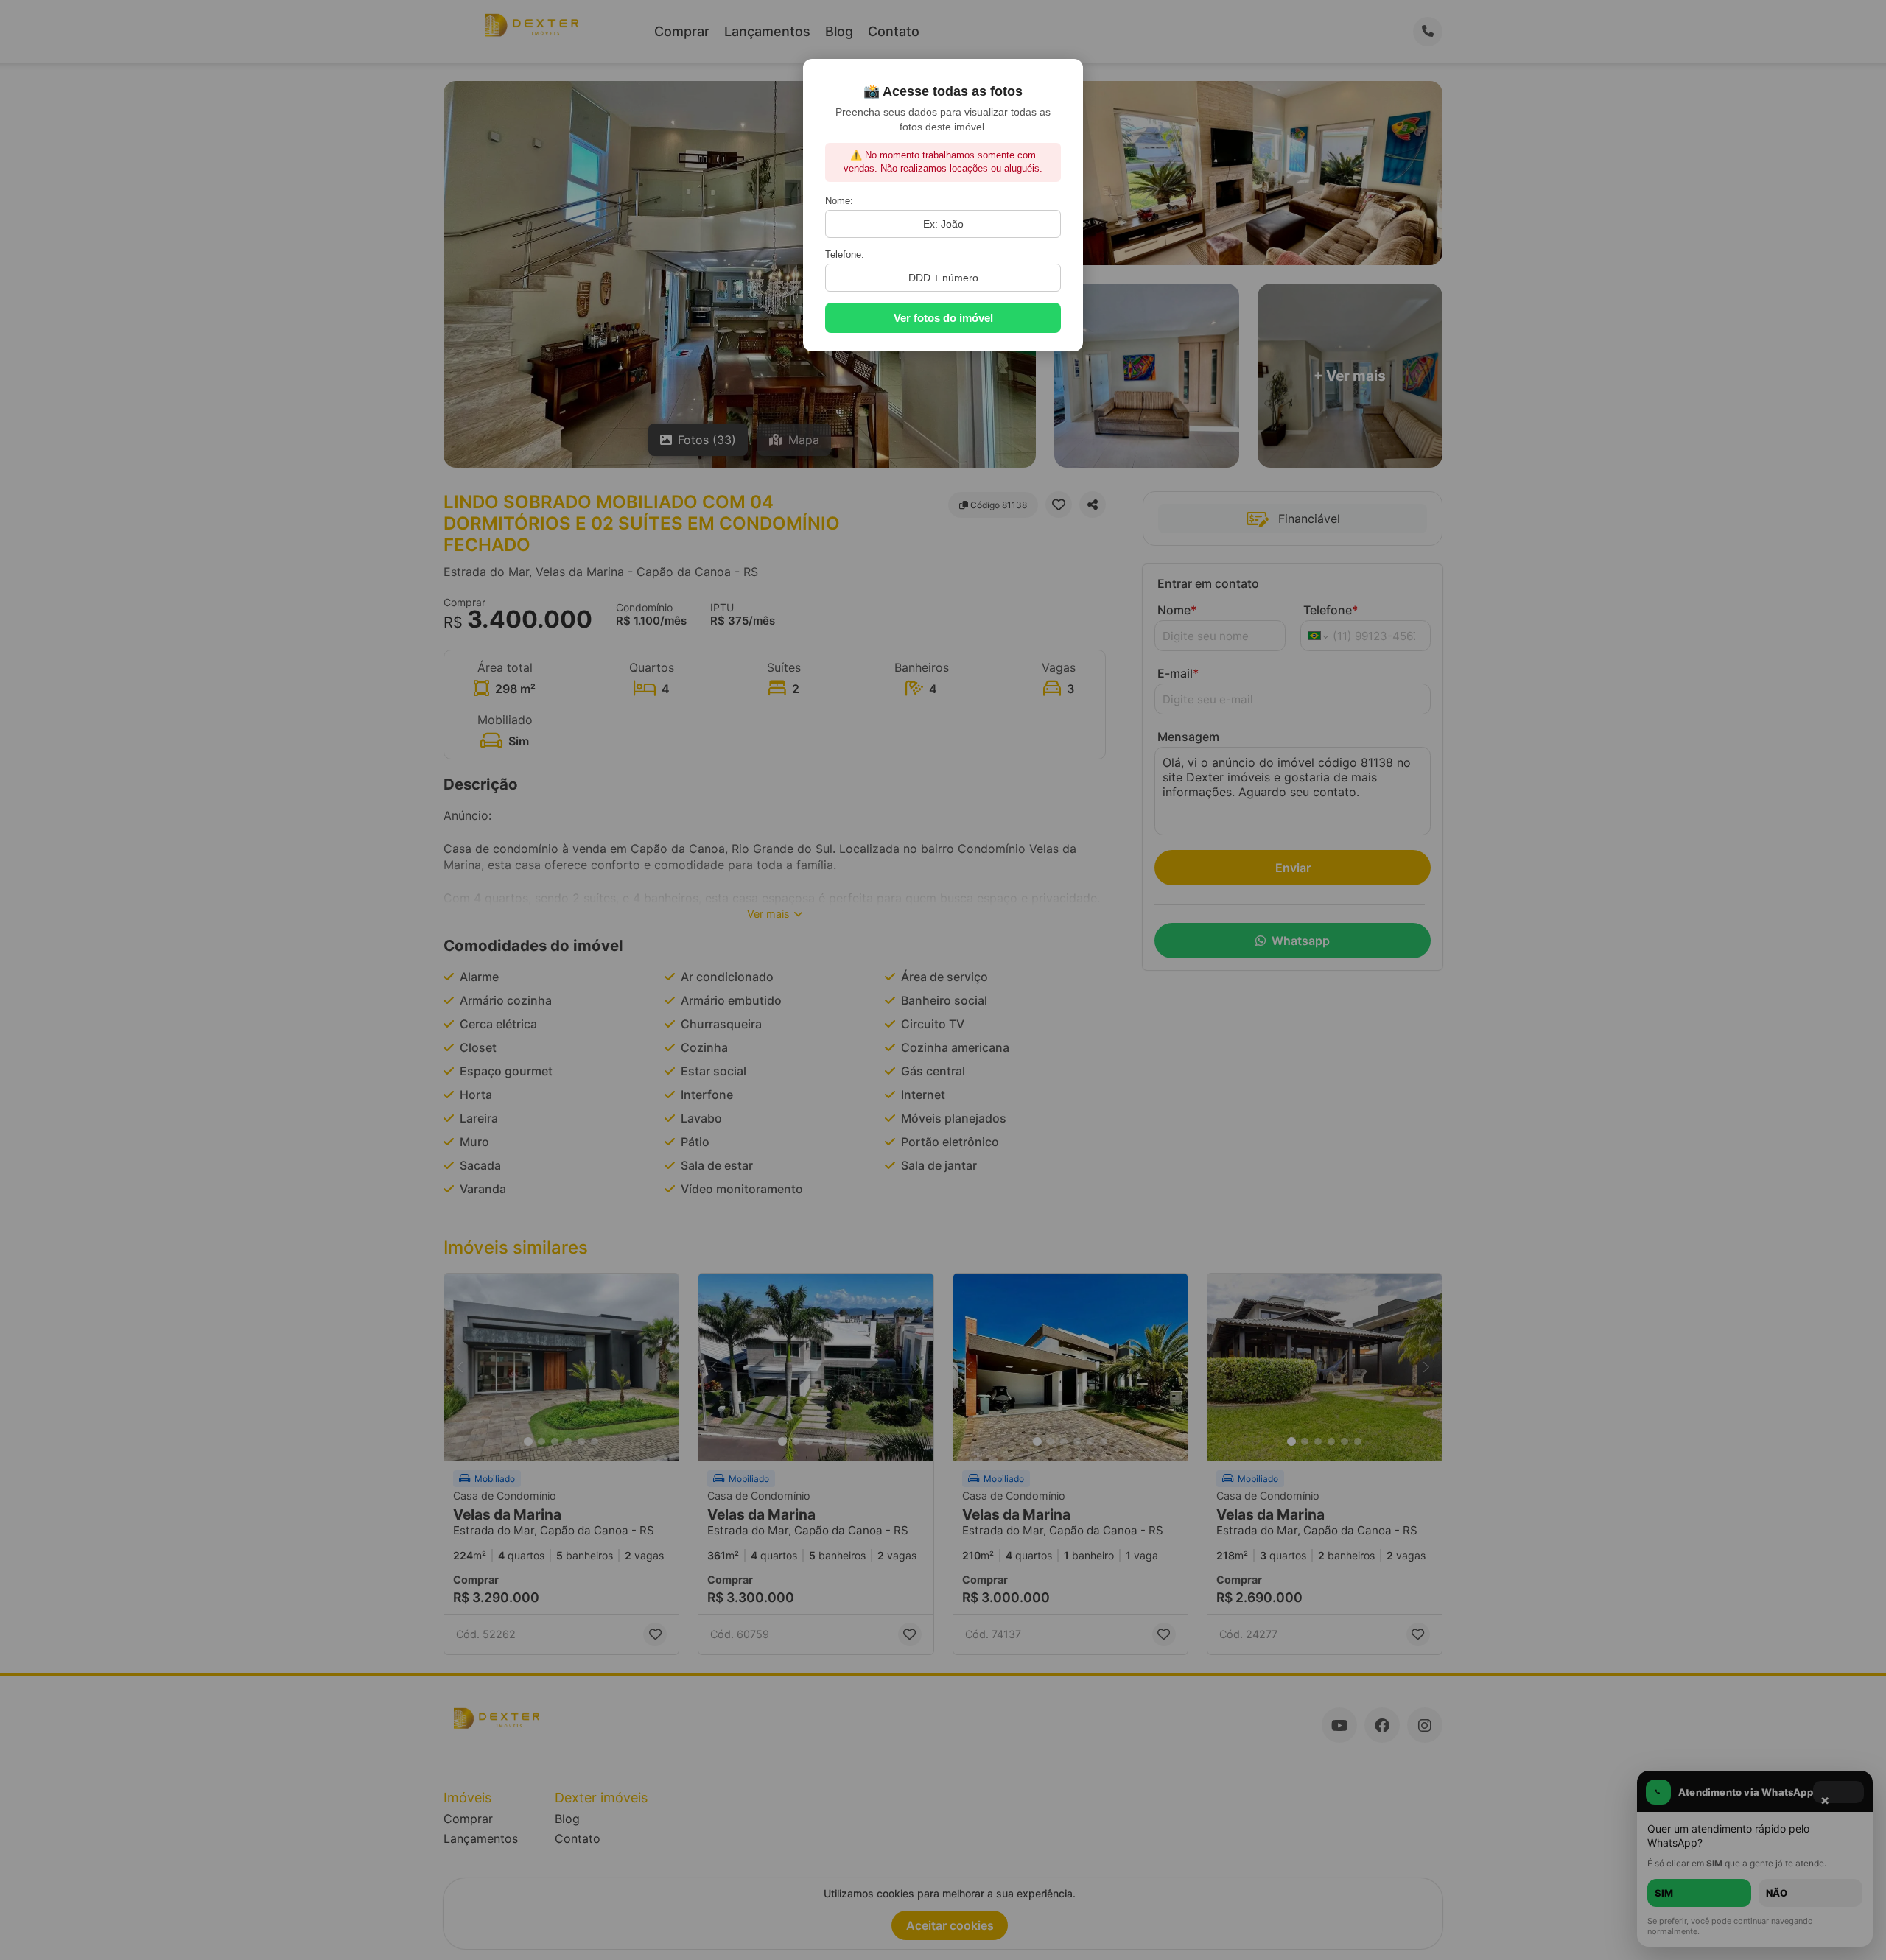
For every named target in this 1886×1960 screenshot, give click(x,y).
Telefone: (845, 254)
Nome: (839, 201)
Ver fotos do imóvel (943, 318)
